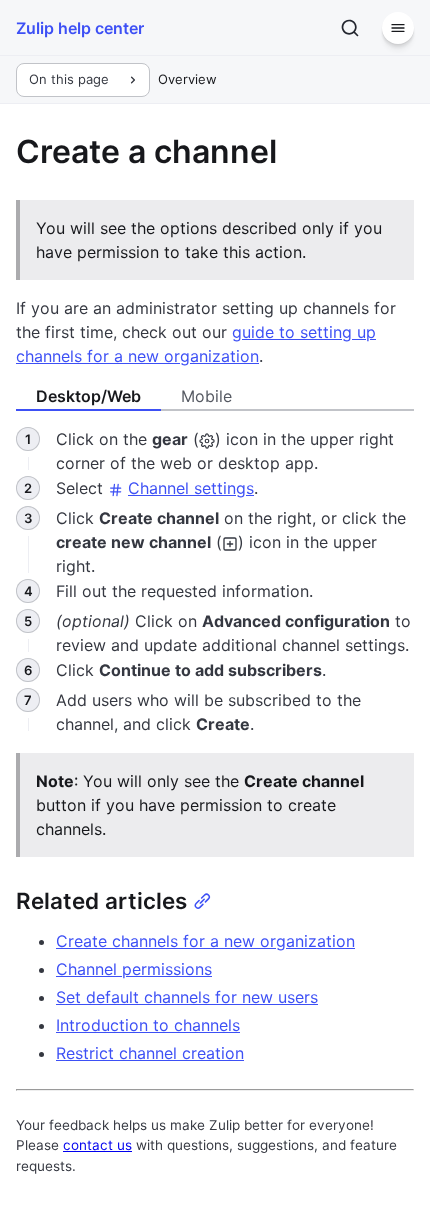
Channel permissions (134, 969)
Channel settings (191, 488)
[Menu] (398, 28)
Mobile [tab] (206, 396)
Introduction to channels (148, 1025)
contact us (97, 1145)
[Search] (350, 28)
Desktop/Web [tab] (88, 396)
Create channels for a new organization (205, 941)
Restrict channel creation (150, 1053)
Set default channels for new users (187, 997)
